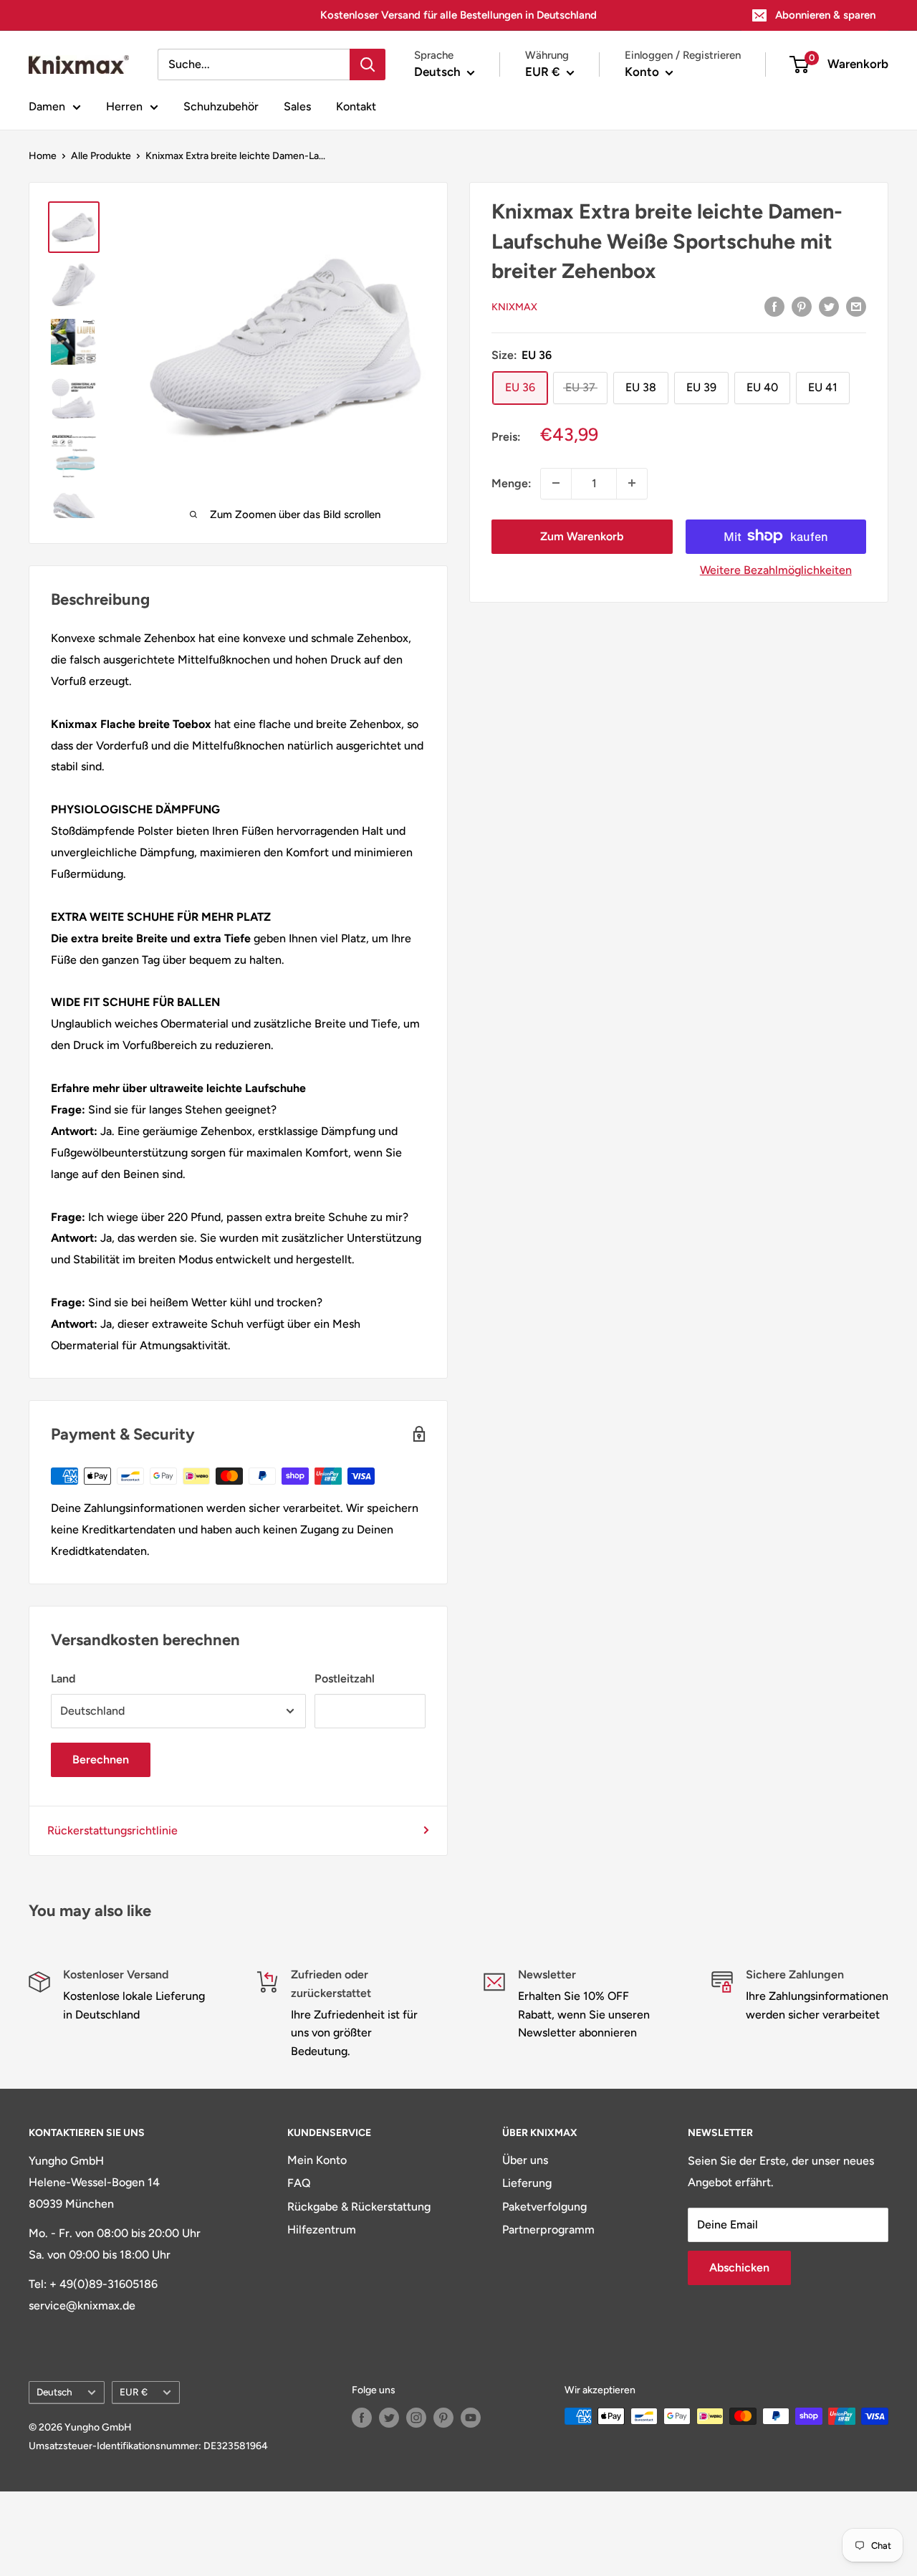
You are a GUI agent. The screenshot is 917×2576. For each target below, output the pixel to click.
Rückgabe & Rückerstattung (359, 2207)
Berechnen (101, 1759)
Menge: (512, 483)
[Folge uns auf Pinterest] (443, 2418)
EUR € (134, 2392)
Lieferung (527, 2183)
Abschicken (739, 2268)
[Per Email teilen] (856, 306)
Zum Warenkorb (582, 536)
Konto (643, 72)
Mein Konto (317, 2160)
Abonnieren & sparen (825, 15)
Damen (47, 106)
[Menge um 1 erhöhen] (632, 483)
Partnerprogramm (548, 2230)
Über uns (525, 2160)
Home (43, 156)
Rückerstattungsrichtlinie (112, 1830)
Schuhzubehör (221, 106)
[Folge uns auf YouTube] (471, 2418)
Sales (297, 106)
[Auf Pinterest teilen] (802, 306)
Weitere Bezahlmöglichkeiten (776, 569)
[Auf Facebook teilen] (774, 306)
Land (63, 1679)
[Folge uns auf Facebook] (362, 2418)
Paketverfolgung (544, 2207)
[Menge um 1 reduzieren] (556, 483)
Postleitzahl (345, 1679)
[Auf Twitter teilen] (829, 306)
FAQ (299, 2183)
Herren (124, 106)
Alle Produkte (101, 156)
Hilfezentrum (322, 2230)
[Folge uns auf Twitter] (389, 2418)
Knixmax (514, 306)
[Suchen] (368, 64)
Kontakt (356, 106)
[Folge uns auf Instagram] (416, 2418)
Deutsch (54, 2392)
